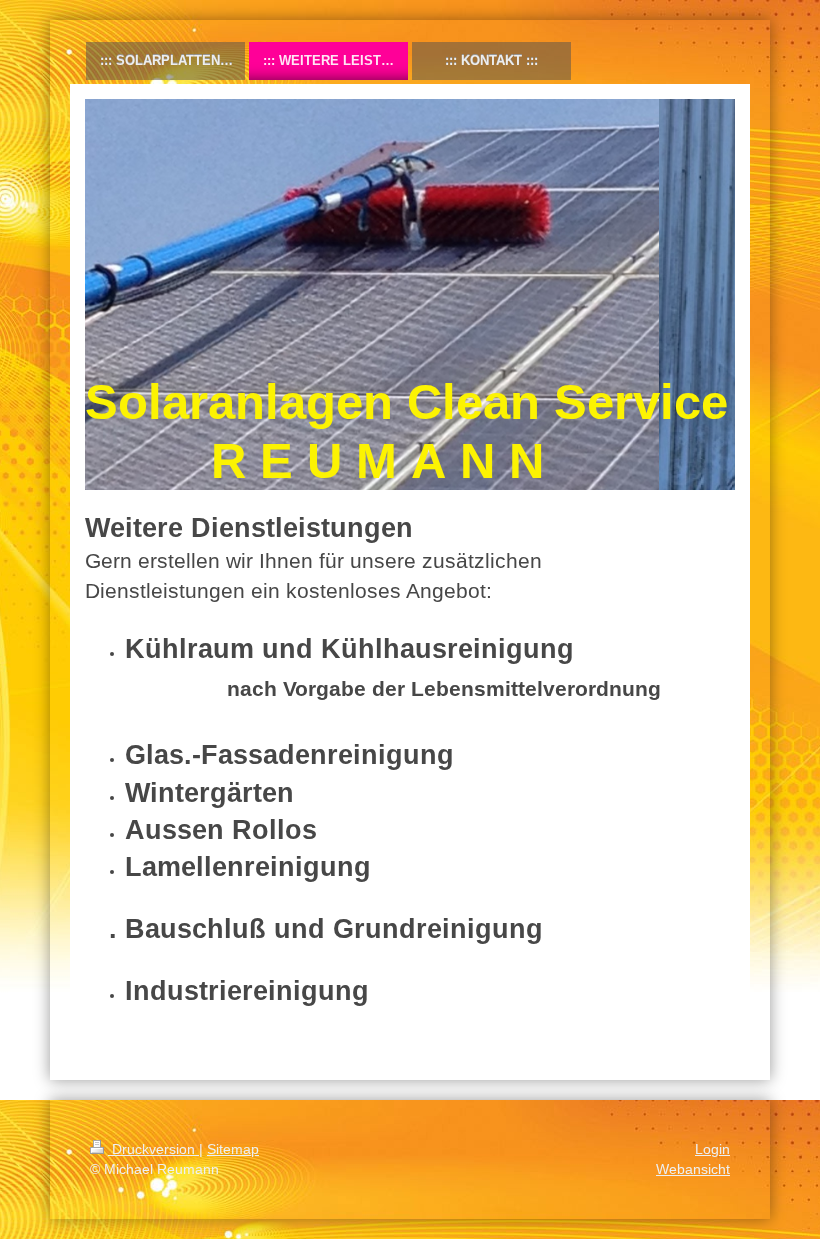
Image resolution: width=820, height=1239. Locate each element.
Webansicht (693, 1169)
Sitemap (233, 1149)
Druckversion (153, 1149)
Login (712, 1149)
